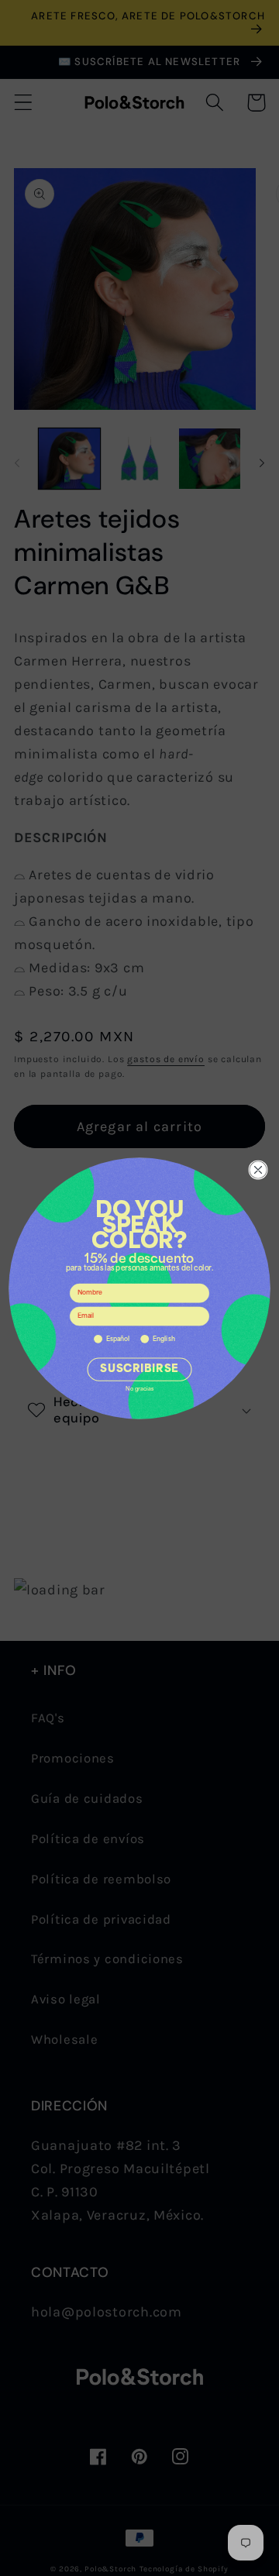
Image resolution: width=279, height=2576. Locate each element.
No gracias (139, 1389)
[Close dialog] (258, 1169)
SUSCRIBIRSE (139, 1369)
